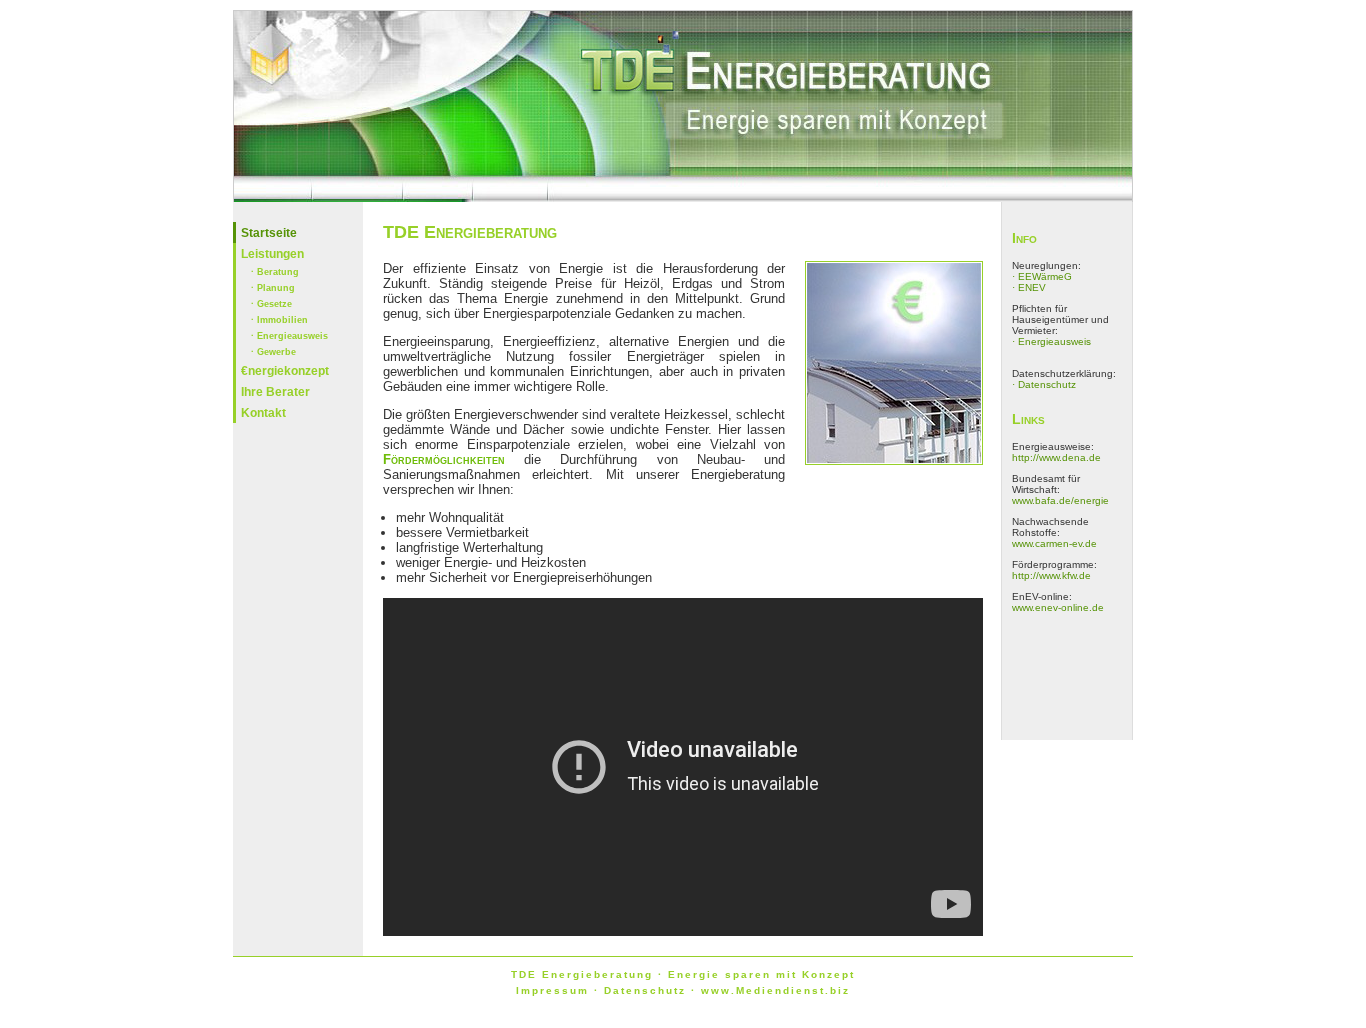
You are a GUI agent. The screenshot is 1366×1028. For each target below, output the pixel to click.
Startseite (269, 233)
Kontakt (263, 413)
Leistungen (272, 254)
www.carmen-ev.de (1054, 543)
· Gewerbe (273, 352)
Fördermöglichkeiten (444, 459)
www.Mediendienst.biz (775, 990)
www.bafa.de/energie (1060, 500)
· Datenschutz (1044, 384)
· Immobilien (279, 320)
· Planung (273, 288)
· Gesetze (271, 304)
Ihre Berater (275, 392)
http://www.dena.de (1056, 457)
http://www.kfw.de (1051, 575)
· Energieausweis (281, 336)
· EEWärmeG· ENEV (1042, 282)
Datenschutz (645, 990)
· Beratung (275, 272)
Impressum (552, 990)
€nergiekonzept (276, 371)
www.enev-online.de (1058, 607)
